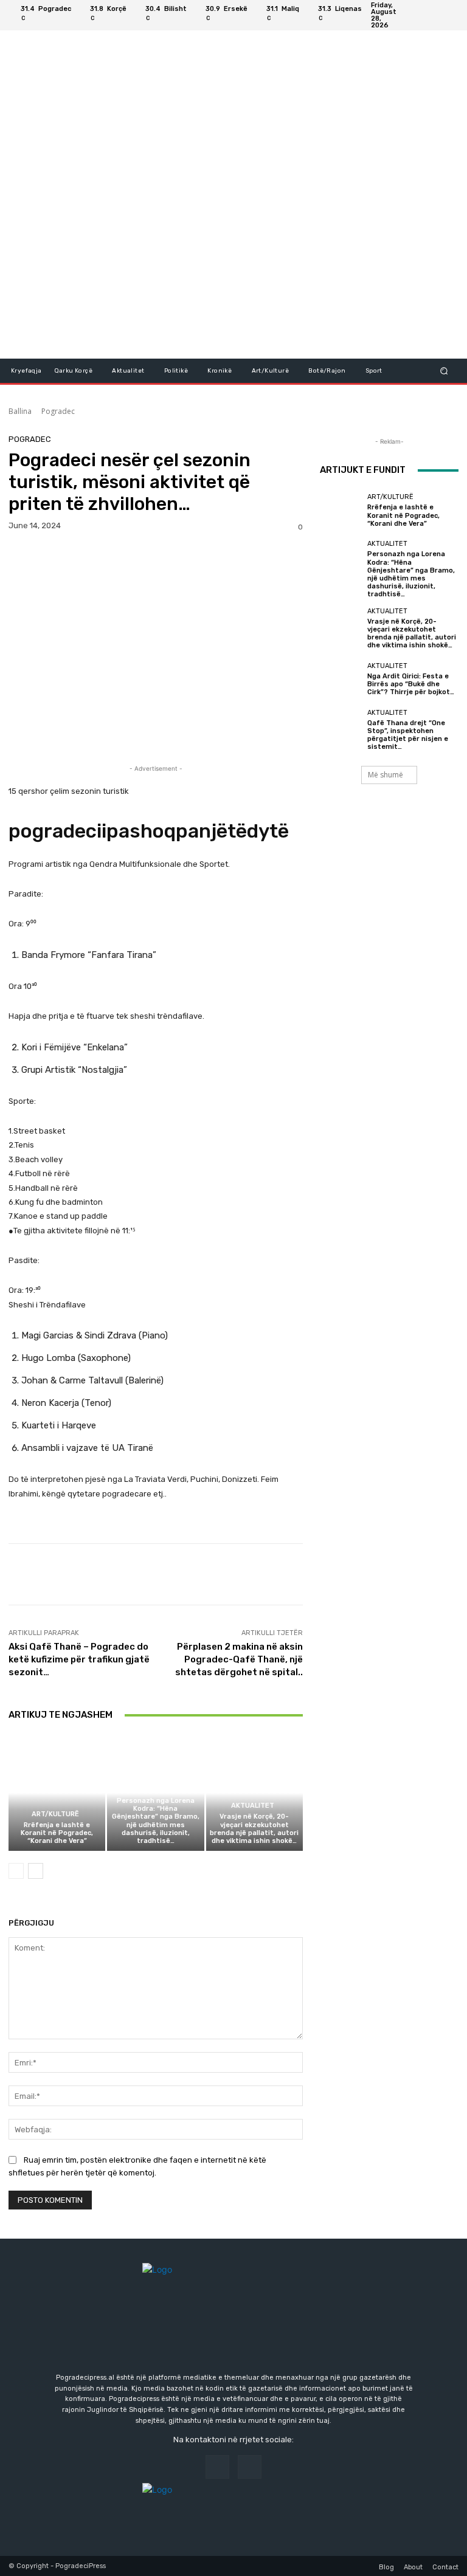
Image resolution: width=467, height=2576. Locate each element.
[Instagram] (449, 15)
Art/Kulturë (55, 1814)
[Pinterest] (77, 557)
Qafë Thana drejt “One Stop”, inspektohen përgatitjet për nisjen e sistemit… (408, 735)
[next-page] (36, 1871)
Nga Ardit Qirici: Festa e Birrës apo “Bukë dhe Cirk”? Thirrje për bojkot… (411, 684)
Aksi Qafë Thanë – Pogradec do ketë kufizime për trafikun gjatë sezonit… (79, 1659)
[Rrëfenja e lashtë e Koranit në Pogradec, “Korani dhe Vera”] (57, 1793)
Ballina (20, 411)
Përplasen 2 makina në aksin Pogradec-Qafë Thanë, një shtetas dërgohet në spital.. (239, 1659)
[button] (444, 370)
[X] (49, 557)
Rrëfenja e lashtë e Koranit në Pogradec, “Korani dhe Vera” (57, 1833)
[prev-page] (16, 1871)
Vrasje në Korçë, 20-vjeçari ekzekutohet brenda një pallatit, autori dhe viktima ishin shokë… (254, 1829)
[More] (133, 557)
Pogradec (58, 411)
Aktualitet (154, 1790)
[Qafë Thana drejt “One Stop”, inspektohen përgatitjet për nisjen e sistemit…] (341, 730)
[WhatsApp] (105, 557)
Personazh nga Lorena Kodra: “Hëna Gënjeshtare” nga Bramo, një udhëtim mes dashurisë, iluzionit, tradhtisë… (156, 1821)
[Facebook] (434, 15)
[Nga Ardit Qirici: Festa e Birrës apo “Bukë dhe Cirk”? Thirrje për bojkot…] (341, 679)
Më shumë (386, 775)
